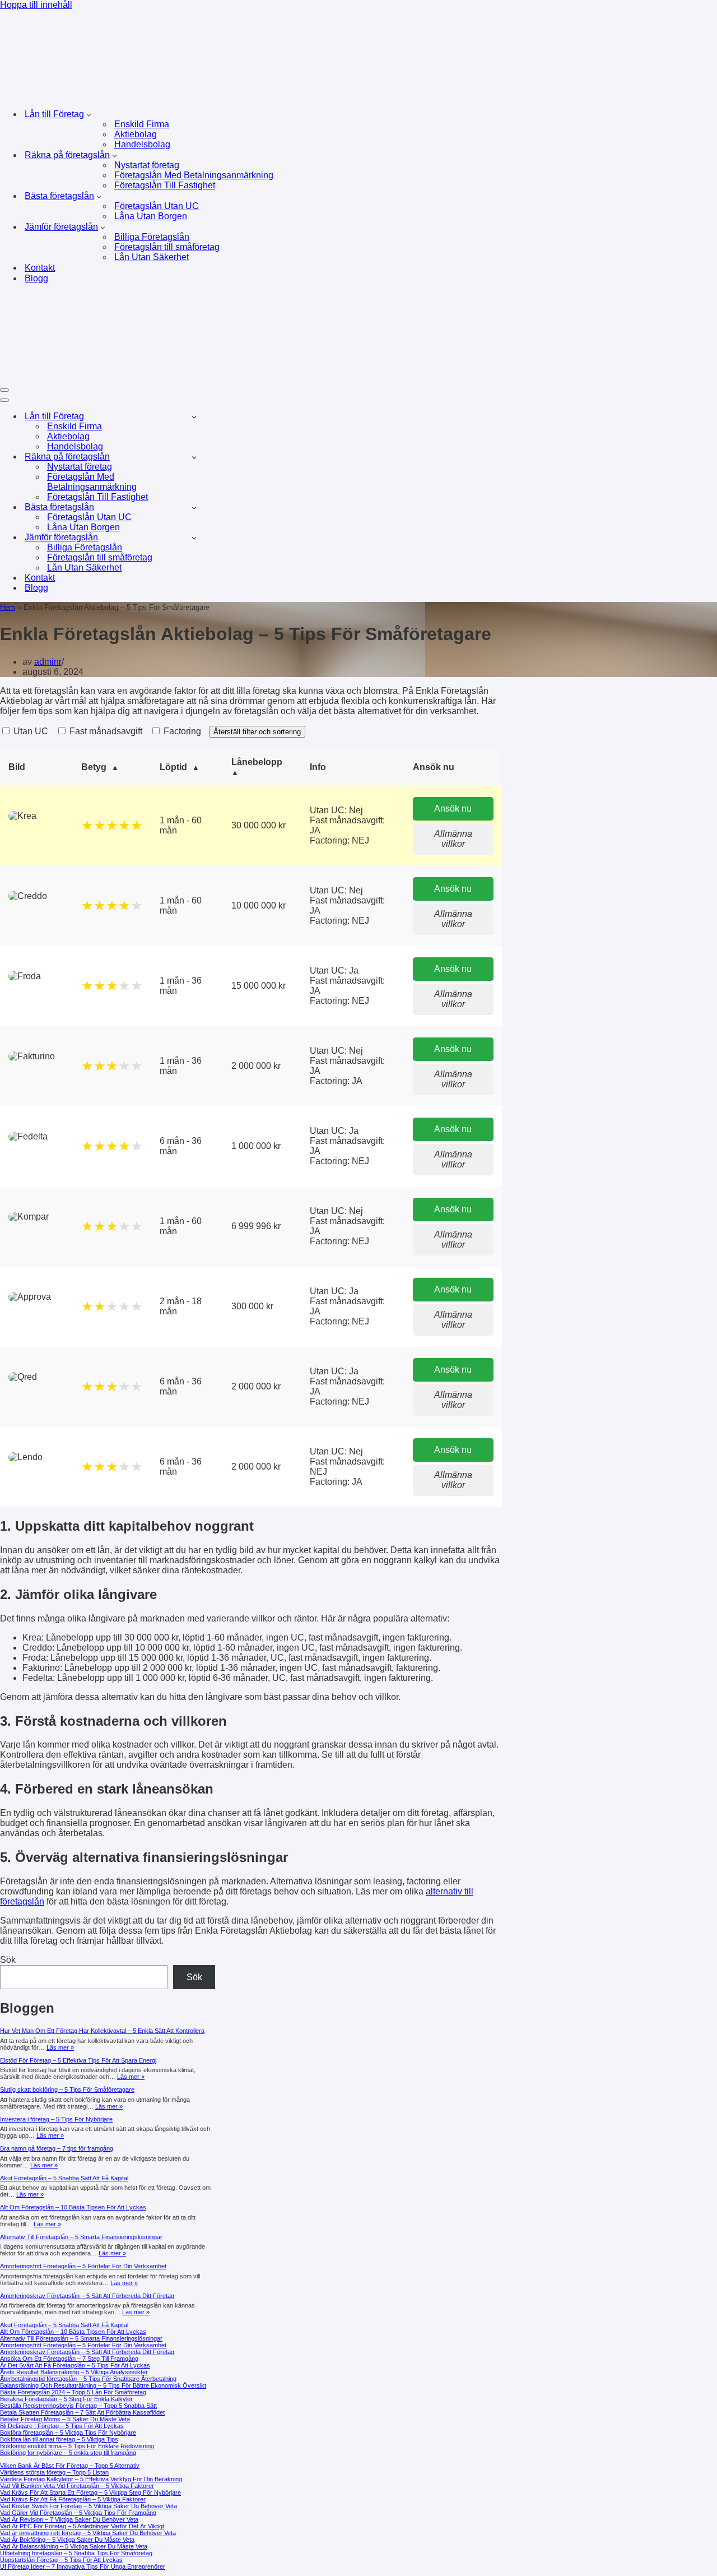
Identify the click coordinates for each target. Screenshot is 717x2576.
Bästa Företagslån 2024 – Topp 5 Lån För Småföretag (73, 2392)
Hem (8, 607)
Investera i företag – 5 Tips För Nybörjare (56, 2119)
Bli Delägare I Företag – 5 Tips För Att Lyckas (62, 2426)
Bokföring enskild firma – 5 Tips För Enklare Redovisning (77, 2446)
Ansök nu (453, 809)
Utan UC (30, 731)
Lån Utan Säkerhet (152, 257)
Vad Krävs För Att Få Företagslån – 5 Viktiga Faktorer (73, 2499)
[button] (89, 114)
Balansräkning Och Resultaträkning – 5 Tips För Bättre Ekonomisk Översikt (103, 2385)
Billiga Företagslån (152, 237)
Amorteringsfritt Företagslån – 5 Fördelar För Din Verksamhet (83, 2266)
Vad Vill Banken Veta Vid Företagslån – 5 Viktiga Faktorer (77, 2486)
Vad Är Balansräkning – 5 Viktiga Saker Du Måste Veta (74, 2546)
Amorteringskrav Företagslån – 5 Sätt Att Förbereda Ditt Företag (87, 2296)
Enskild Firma (142, 124)
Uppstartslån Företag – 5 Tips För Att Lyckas (61, 2560)
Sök (8, 1960)
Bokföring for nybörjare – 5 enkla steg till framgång (68, 2453)
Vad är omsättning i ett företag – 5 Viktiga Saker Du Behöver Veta (88, 2533)
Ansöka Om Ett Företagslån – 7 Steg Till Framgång (69, 2359)
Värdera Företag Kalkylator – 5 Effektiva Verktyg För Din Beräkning (91, 2479)
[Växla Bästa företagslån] (194, 508)
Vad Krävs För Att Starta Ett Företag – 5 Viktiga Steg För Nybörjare (90, 2492)
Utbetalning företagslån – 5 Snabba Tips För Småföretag (76, 2553)
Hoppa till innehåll (36, 5)
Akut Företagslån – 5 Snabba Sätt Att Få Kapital (64, 2178)
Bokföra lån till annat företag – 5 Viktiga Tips (59, 2439)
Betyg (94, 767)
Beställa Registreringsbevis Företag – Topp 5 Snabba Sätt (78, 2406)
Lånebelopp (257, 762)
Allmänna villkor (453, 839)
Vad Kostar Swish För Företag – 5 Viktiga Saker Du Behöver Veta (89, 2506)
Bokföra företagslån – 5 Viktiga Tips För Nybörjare (68, 2433)
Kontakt (40, 268)
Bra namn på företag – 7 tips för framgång (57, 2148)
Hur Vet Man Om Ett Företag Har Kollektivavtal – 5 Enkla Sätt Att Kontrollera (102, 2031)
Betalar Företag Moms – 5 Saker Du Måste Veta (65, 2419)
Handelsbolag (142, 144)
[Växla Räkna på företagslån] (194, 457)
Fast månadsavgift (105, 731)
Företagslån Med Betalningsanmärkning (194, 175)
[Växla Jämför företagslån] (194, 538)
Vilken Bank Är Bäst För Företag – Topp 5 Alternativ (70, 2466)
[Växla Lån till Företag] (194, 417)
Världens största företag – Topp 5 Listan (54, 2472)
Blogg (36, 278)
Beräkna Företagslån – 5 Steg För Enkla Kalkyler (66, 2399)
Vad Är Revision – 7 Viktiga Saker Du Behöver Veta (69, 2519)
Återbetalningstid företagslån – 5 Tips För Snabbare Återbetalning (88, 2379)
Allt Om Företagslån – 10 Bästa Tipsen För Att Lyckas (73, 2207)
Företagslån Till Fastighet (165, 185)
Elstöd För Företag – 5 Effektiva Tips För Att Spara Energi (78, 2060)
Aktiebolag (136, 134)
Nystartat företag (147, 165)
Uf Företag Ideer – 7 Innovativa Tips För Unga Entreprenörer (83, 2566)
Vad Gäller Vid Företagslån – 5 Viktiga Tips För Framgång (78, 2513)
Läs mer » (60, 2047)
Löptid (173, 767)
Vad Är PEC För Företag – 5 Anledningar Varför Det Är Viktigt (82, 2526)
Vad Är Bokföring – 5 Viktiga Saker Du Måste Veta (67, 2540)
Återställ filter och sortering (257, 732)
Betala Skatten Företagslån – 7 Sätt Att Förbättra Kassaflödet (82, 2412)
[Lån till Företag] (175, 94)
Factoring (181, 731)
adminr (48, 662)
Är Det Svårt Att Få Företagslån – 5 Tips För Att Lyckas (75, 2365)
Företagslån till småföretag (167, 247)
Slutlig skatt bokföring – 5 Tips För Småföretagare (67, 2089)
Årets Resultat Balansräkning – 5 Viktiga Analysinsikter (74, 2372)
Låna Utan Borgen (151, 216)
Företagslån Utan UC (157, 206)
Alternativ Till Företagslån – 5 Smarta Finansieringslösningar (81, 2237)
